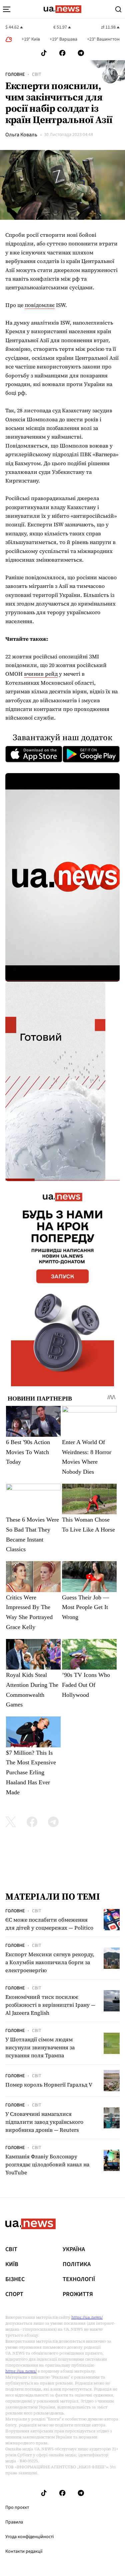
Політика (77, 2264)
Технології (79, 2279)
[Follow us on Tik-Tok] (44, 53)
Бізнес (15, 2279)
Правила (14, 2522)
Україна (74, 2249)
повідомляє (40, 305)
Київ (12, 2264)
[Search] (118, 9)
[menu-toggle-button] (7, 9)
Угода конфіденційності (29, 2537)
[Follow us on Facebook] (62, 53)
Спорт (14, 2294)
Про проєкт (17, 2508)
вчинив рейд (41, 674)
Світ (37, 74)
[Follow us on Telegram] (81, 53)
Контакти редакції (24, 2551)
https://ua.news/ (87, 2317)
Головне (15, 74)
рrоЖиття (78, 2294)
